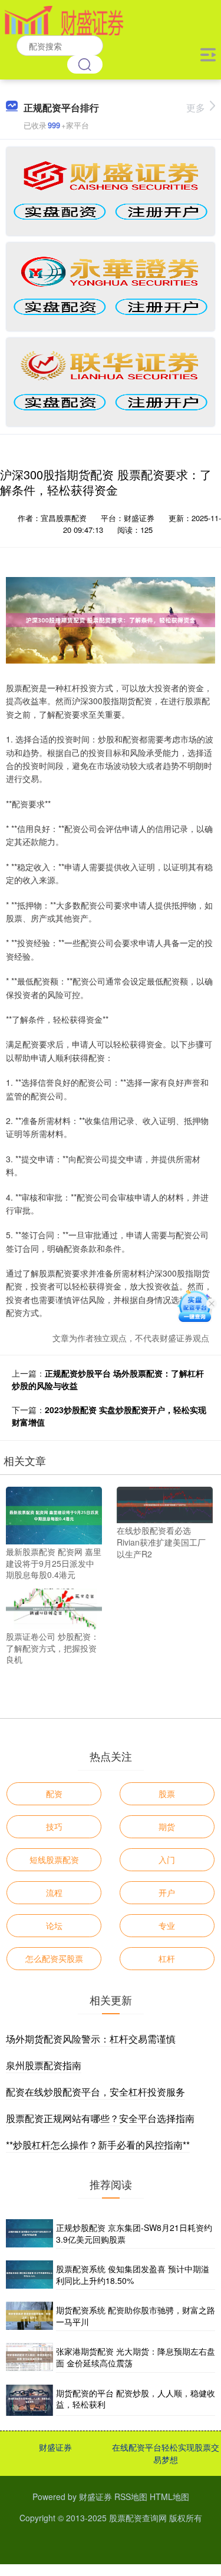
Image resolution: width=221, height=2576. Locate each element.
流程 (54, 1892)
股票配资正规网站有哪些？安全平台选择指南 (100, 2118)
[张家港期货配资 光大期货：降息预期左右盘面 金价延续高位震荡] (29, 2358)
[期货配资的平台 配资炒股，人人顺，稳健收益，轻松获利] (29, 2400)
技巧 (54, 1826)
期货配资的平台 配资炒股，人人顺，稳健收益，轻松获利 (136, 2399)
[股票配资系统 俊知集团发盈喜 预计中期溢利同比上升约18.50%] (29, 2275)
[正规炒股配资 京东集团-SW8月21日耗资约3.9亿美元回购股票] (29, 2234)
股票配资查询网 (138, 2518)
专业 (167, 1925)
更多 (196, 107)
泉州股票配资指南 (44, 2065)
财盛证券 (55, 2447)
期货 (167, 1826)
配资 (54, 1793)
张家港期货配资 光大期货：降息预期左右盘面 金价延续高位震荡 (136, 2357)
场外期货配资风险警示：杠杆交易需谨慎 (91, 2039)
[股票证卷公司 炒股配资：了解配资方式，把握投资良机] (54, 1607)
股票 (167, 1793)
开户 (167, 1892)
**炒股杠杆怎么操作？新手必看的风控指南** (98, 2145)
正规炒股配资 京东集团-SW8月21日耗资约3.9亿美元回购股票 (134, 2233)
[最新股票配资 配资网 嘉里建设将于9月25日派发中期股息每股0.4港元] (54, 1514)
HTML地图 (169, 2497)
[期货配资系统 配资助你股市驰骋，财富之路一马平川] (29, 2316)
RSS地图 (131, 2497)
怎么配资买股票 (54, 1958)
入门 (167, 1859)
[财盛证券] (64, 19)
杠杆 (167, 1958)
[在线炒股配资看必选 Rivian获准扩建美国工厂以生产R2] (165, 1504)
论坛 (54, 1925)
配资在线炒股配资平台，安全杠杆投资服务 (95, 2092)
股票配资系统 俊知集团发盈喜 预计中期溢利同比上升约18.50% (133, 2275)
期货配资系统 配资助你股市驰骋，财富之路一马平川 (136, 2316)
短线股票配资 (54, 1859)
